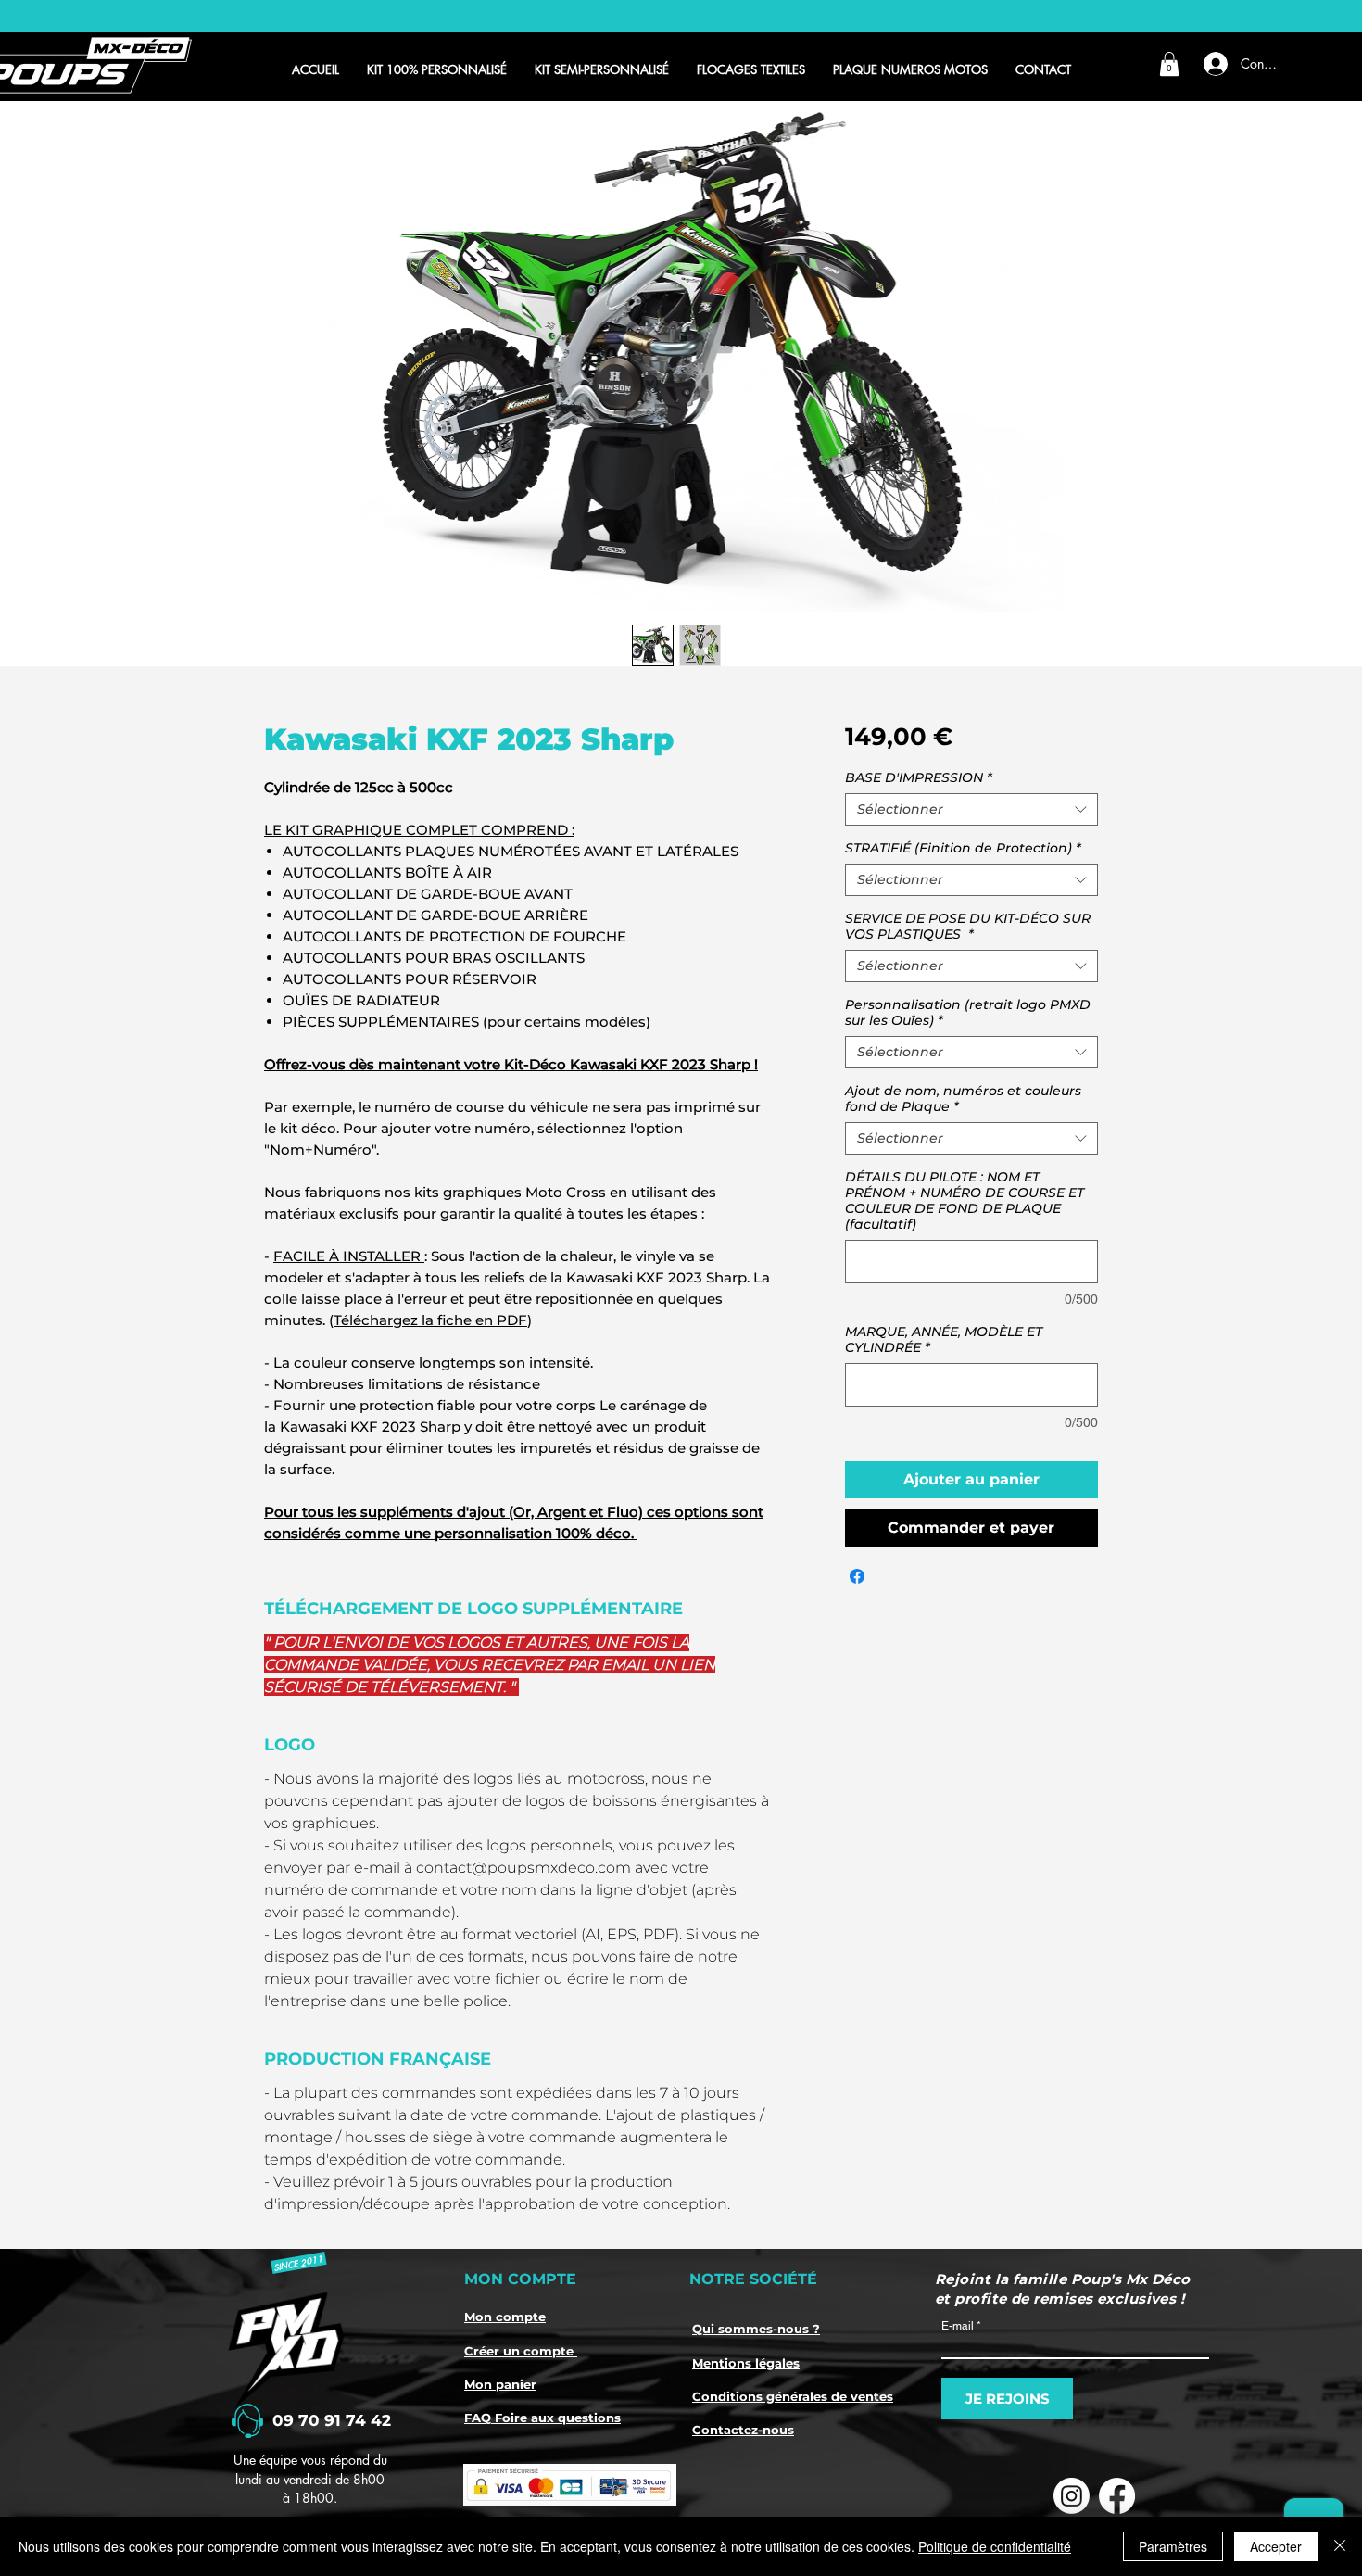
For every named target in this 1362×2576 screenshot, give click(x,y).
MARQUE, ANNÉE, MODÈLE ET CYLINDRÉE (944, 1340)
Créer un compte (521, 2351)
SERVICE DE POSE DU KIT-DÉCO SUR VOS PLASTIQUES (968, 927)
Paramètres (1173, 2546)
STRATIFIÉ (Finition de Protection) (963, 848)
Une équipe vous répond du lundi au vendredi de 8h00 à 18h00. (310, 2479)
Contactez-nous (743, 2430)
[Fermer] (1340, 2546)
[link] (1169, 64)
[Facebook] (1117, 2496)
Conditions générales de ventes (793, 2396)
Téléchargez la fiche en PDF (430, 1320)
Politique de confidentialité (995, 2546)
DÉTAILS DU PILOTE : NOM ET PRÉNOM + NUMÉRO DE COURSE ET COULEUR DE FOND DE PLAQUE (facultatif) (965, 1201)
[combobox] (971, 809)
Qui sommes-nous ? (756, 2329)
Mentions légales (746, 2363)
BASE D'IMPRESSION (919, 778)
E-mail (958, 2326)
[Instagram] (1072, 2496)
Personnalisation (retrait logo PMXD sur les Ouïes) (968, 1013)
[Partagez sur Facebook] (857, 1576)
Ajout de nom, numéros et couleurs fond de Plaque (963, 1099)
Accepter (1276, 2546)
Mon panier (500, 2384)
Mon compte (505, 2317)
